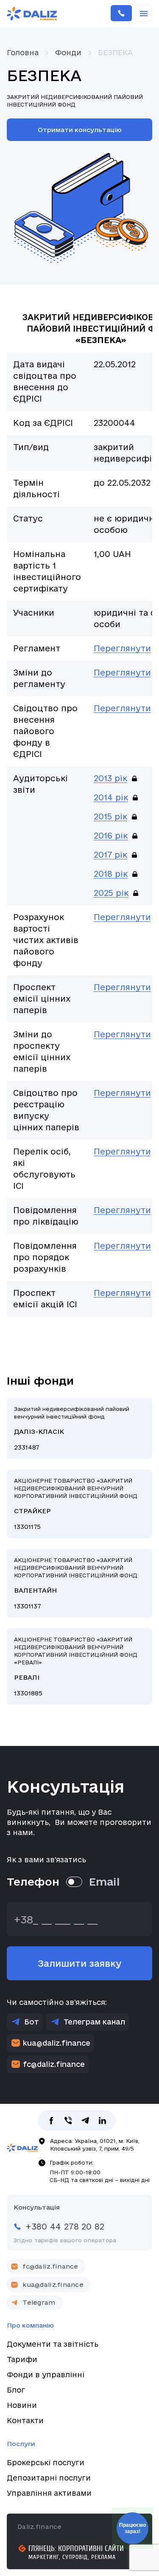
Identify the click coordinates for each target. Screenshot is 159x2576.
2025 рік (111, 893)
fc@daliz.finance (54, 2064)
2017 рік (110, 855)
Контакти (25, 2420)
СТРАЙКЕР (79, 1504)
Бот (32, 2022)
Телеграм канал (94, 2022)
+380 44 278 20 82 (121, 14)
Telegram (39, 2302)
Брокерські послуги (46, 2462)
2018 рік (111, 874)
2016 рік (111, 836)
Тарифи (22, 2359)
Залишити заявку (79, 1963)
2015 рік (110, 816)
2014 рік (111, 797)
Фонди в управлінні (46, 2375)
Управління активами (49, 2493)
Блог (16, 2390)
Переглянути (122, 648)
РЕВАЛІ (79, 1667)
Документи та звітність (53, 2344)
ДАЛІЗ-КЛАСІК (79, 1428)
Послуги (21, 2444)
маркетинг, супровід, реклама (72, 2557)
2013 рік (110, 778)
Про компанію (30, 2325)
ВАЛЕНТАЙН (79, 1583)
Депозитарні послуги (49, 2478)
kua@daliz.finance (57, 2043)
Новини (22, 2405)
